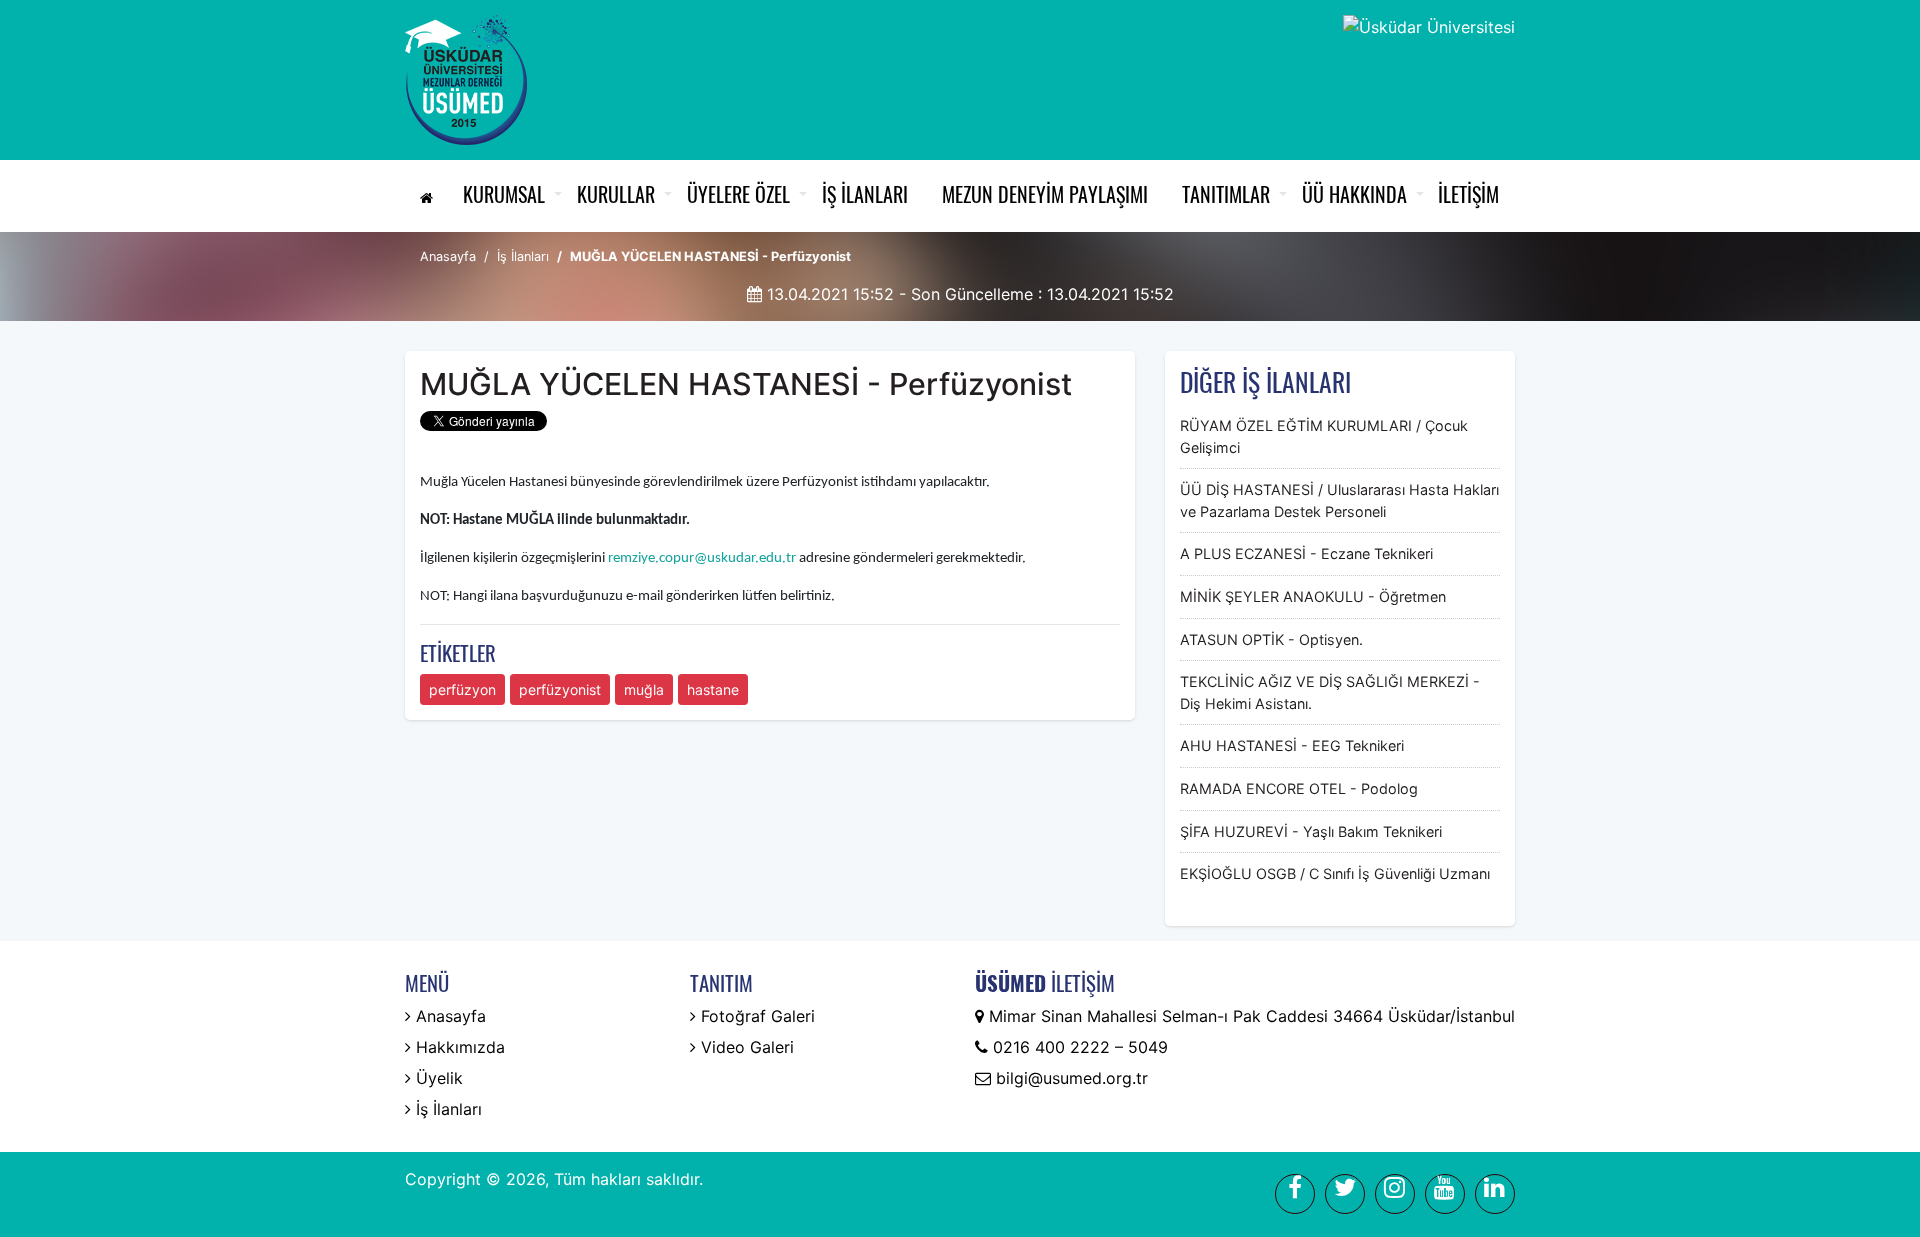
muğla (644, 689)
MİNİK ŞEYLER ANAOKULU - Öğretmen (1313, 596)
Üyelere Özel (738, 194)
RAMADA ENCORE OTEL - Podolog (1299, 788)
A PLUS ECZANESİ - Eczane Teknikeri (1306, 553)
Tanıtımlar (1226, 194)
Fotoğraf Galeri (755, 1016)
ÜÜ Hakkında (1354, 194)
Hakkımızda (458, 1047)
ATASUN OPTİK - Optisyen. (1271, 639)
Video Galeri (745, 1047)
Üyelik (437, 1078)
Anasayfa (448, 256)
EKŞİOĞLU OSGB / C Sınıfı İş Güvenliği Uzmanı (1335, 873)
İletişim (1468, 194)
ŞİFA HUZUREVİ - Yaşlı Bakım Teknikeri (1311, 831)
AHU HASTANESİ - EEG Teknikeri (1292, 745)
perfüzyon (462, 689)
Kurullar (616, 194)
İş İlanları (865, 194)
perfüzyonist (560, 689)
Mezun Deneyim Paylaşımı (1045, 194)
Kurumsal (504, 194)
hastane (713, 689)
